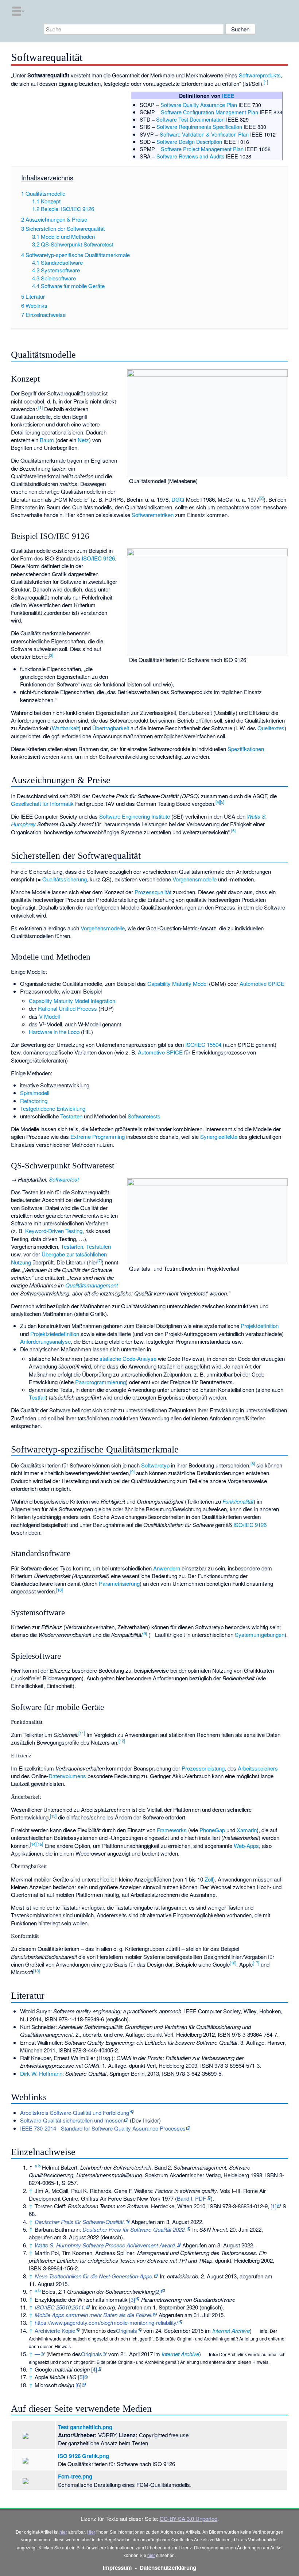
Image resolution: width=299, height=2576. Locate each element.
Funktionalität (238, 1501)
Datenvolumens (67, 1776)
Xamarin (247, 1830)
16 (233, 1963)
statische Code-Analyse (128, 1358)
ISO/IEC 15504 (203, 1044)
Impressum (117, 2568)
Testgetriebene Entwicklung (53, 1108)
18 (36, 1971)
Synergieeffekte (219, 1136)
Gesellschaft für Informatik (42, 803)
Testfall (37, 1397)
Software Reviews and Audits (190, 156)
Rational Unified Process (67, 1008)
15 (40, 1844)
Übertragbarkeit (111, 728)
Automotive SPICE (262, 983)
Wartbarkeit (65, 728)
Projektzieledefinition (55, 1334)
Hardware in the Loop (54, 1032)
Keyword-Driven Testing (54, 1231)
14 (33, 1844)
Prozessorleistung (203, 1768)
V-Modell (49, 1016)
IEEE (228, 96)
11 (82, 1733)
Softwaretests (144, 1116)
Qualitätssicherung (65, 879)
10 (59, 1590)
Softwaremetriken (153, 515)
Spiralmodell (35, 1093)
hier (63, 2532)
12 (122, 1741)
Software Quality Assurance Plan (199, 105)
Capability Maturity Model (177, 983)
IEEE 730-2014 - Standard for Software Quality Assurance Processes (103, 2128)
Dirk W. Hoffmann (41, 2073)
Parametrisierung (119, 1583)
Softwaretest (64, 1179)
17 (256, 1963)
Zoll (209, 1879)
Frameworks (172, 1830)
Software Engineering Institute (135, 816)
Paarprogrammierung (100, 1382)
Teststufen (98, 1246)
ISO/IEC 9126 (98, 558)
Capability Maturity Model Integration (72, 1001)
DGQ (178, 499)
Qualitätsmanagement (92, 1285)
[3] (132, 2299)
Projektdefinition (260, 1326)
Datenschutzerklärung (168, 2568)
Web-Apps (246, 1846)
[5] (81, 2377)
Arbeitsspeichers (258, 1768)
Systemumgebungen (260, 1635)
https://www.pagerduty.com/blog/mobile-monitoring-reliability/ (106, 2322)
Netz (83, 440)
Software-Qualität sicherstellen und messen (72, 2120)
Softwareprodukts (260, 75)
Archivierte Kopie (55, 2330)
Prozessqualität (153, 892)
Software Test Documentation (190, 119)
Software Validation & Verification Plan (204, 134)
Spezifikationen (246, 749)
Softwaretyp (155, 1465)
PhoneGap (212, 1830)
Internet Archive (231, 2330)
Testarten (71, 1116)
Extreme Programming (98, 1136)
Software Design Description (189, 141)
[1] (273, 2206)
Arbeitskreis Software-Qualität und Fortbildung (75, 2112)
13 (53, 1816)
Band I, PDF (191, 2198)
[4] (94, 2369)
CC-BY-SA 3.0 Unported (189, 2518)
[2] (158, 2291)
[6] (78, 2385)
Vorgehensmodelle (195, 879)
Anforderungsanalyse (45, 1341)
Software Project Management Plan (202, 149)
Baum (47, 440)
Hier (91, 2532)
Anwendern (167, 1568)
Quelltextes (271, 728)
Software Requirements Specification (199, 127)
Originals (127, 2330)
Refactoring (34, 1101)
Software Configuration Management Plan (209, 112)
